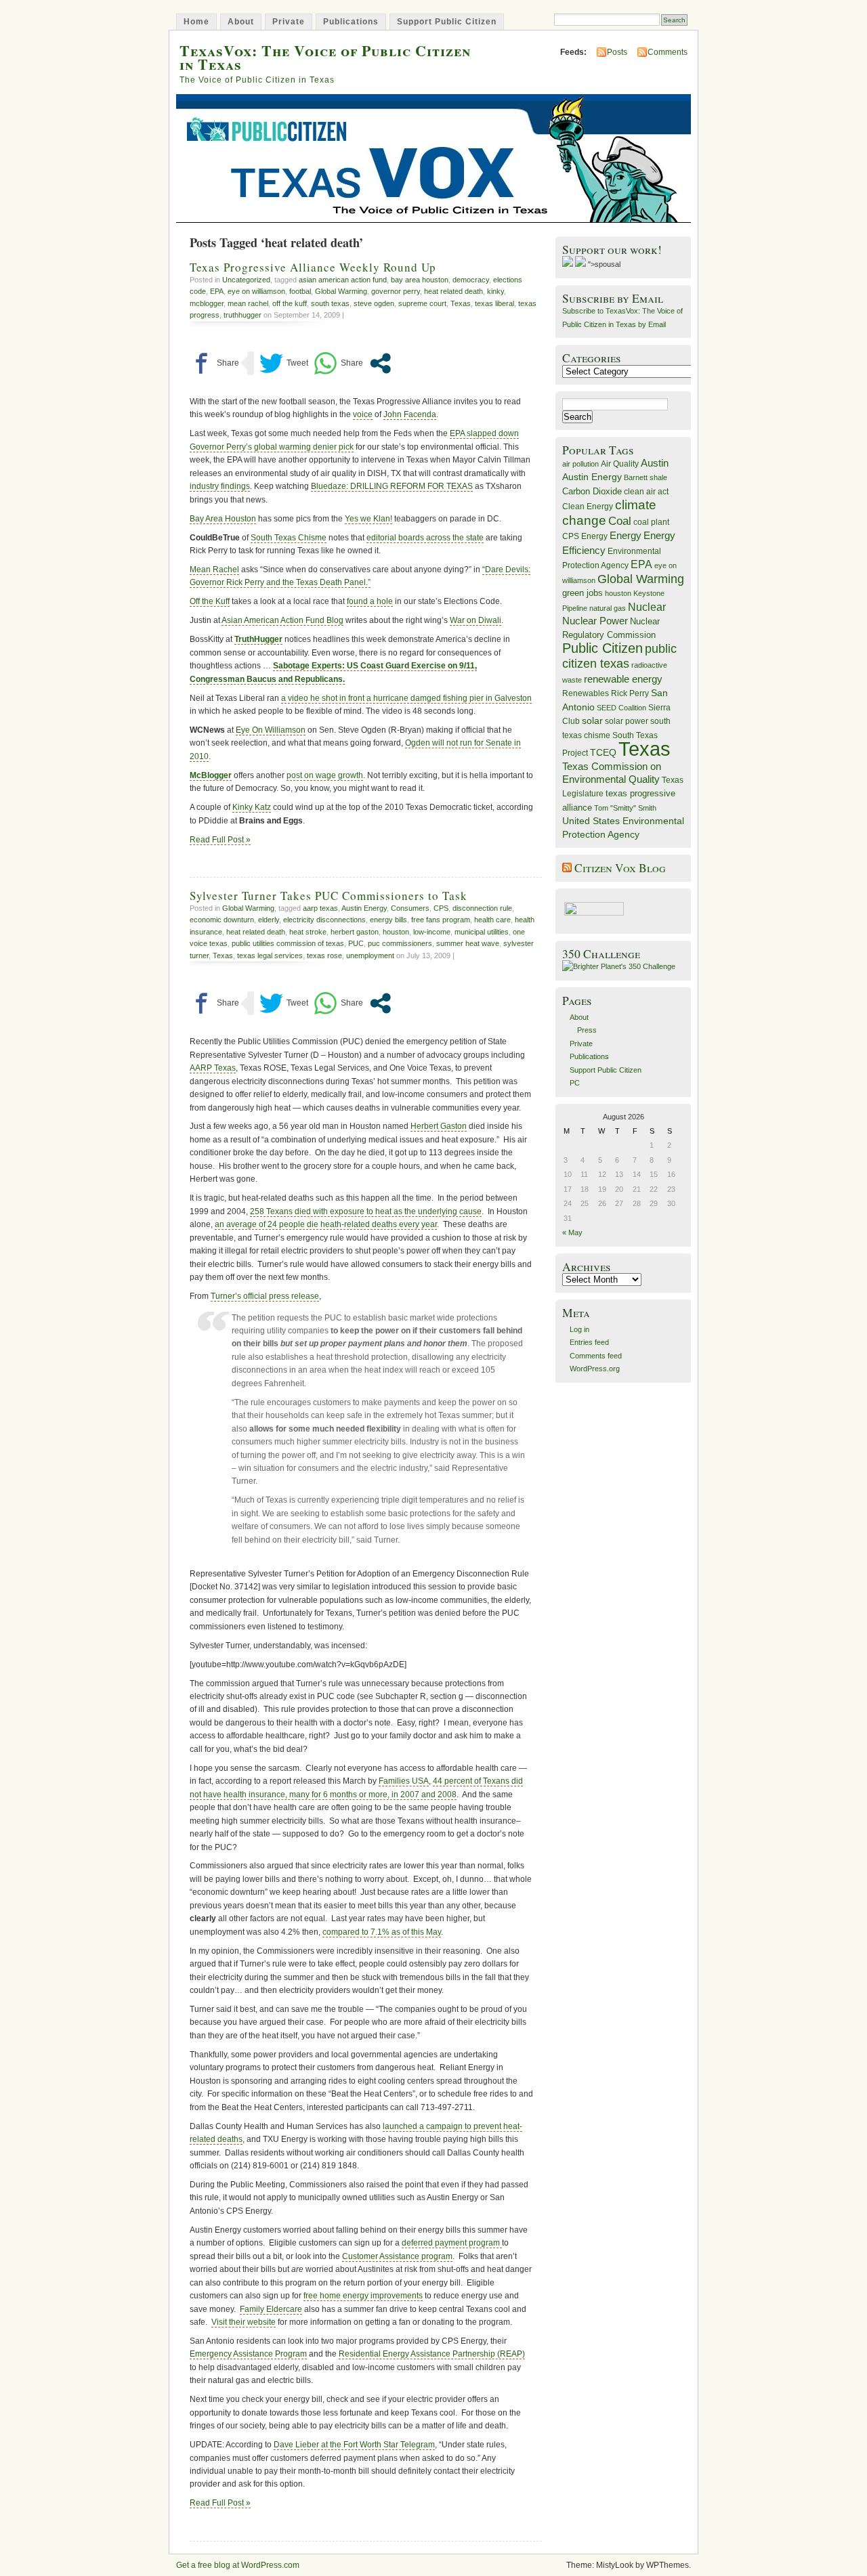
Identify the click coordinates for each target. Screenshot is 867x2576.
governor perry (396, 291)
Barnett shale (646, 477)
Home (196, 22)
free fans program (441, 920)
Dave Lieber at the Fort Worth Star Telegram (354, 2445)
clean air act (646, 492)
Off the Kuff (210, 601)
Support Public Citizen (447, 22)
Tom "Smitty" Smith (625, 808)
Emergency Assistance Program (248, 2354)
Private (289, 22)
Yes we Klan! (368, 519)
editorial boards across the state (425, 538)
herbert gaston (355, 932)
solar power (627, 721)
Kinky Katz (252, 807)
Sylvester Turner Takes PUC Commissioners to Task (329, 896)
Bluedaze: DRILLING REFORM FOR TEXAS (392, 486)
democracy (471, 280)
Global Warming (341, 291)
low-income (432, 932)
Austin (655, 463)
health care (492, 920)
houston (396, 932)
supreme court (422, 303)
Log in (579, 1329)
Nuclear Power (595, 621)
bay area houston (420, 280)
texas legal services (270, 956)
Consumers (410, 908)
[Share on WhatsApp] (338, 363)
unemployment (370, 956)
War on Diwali (475, 620)
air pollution (580, 464)
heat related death (453, 291)
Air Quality (620, 464)
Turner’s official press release (265, 1296)
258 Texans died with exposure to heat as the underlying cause (366, 1211)
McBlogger (211, 775)
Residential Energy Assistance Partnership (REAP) (432, 2354)
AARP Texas (213, 1068)
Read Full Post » (220, 840)
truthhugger (242, 315)
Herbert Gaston (439, 1126)
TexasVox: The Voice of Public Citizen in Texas (325, 57)
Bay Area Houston (223, 519)
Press (587, 1030)
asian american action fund (343, 280)
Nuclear (647, 607)
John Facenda (410, 414)
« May (572, 1232)
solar (592, 721)
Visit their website (244, 2322)
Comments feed (596, 1356)
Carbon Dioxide (592, 491)
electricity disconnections (324, 920)
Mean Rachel (214, 570)
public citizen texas (619, 656)
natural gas (608, 608)
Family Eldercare (271, 2309)
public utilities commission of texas (288, 943)
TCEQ (603, 752)
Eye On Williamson (271, 730)
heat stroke (308, 932)
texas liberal (494, 303)
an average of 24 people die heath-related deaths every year (326, 1224)
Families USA (404, 1781)
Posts (617, 52)
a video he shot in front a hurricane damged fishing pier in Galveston (406, 698)
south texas (330, 303)
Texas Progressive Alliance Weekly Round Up (313, 267)
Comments (668, 52)
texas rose (324, 956)
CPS (441, 908)
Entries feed (589, 1342)
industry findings (220, 486)
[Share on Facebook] (214, 363)
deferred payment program (452, 2243)
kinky (495, 291)
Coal (620, 521)
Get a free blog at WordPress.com (238, 2565)
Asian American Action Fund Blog (282, 620)
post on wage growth (325, 775)
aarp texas (320, 908)
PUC (356, 943)
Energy (626, 535)
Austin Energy (364, 908)
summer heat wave (468, 943)
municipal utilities (482, 932)
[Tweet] (284, 363)
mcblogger (207, 303)
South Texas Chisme (289, 538)
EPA (217, 291)
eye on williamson (256, 291)
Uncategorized (246, 280)
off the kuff (290, 303)
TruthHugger (258, 639)
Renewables (586, 693)
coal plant (651, 522)
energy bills (388, 920)
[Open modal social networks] (380, 363)
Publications (351, 22)
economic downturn (222, 920)
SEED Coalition (621, 708)
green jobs (583, 593)
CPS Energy (585, 536)
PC (575, 1083)
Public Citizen (602, 648)
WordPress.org (595, 1369)
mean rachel (248, 303)
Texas (461, 303)
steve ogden (374, 303)
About (241, 22)
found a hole (370, 601)
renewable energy (623, 679)
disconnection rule (482, 908)
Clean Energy (588, 507)
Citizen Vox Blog (620, 868)
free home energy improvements (363, 2296)
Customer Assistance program (397, 2256)
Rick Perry (630, 693)
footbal (300, 291)
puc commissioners (400, 943)
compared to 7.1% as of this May (382, 1932)
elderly (269, 920)
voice (363, 414)
